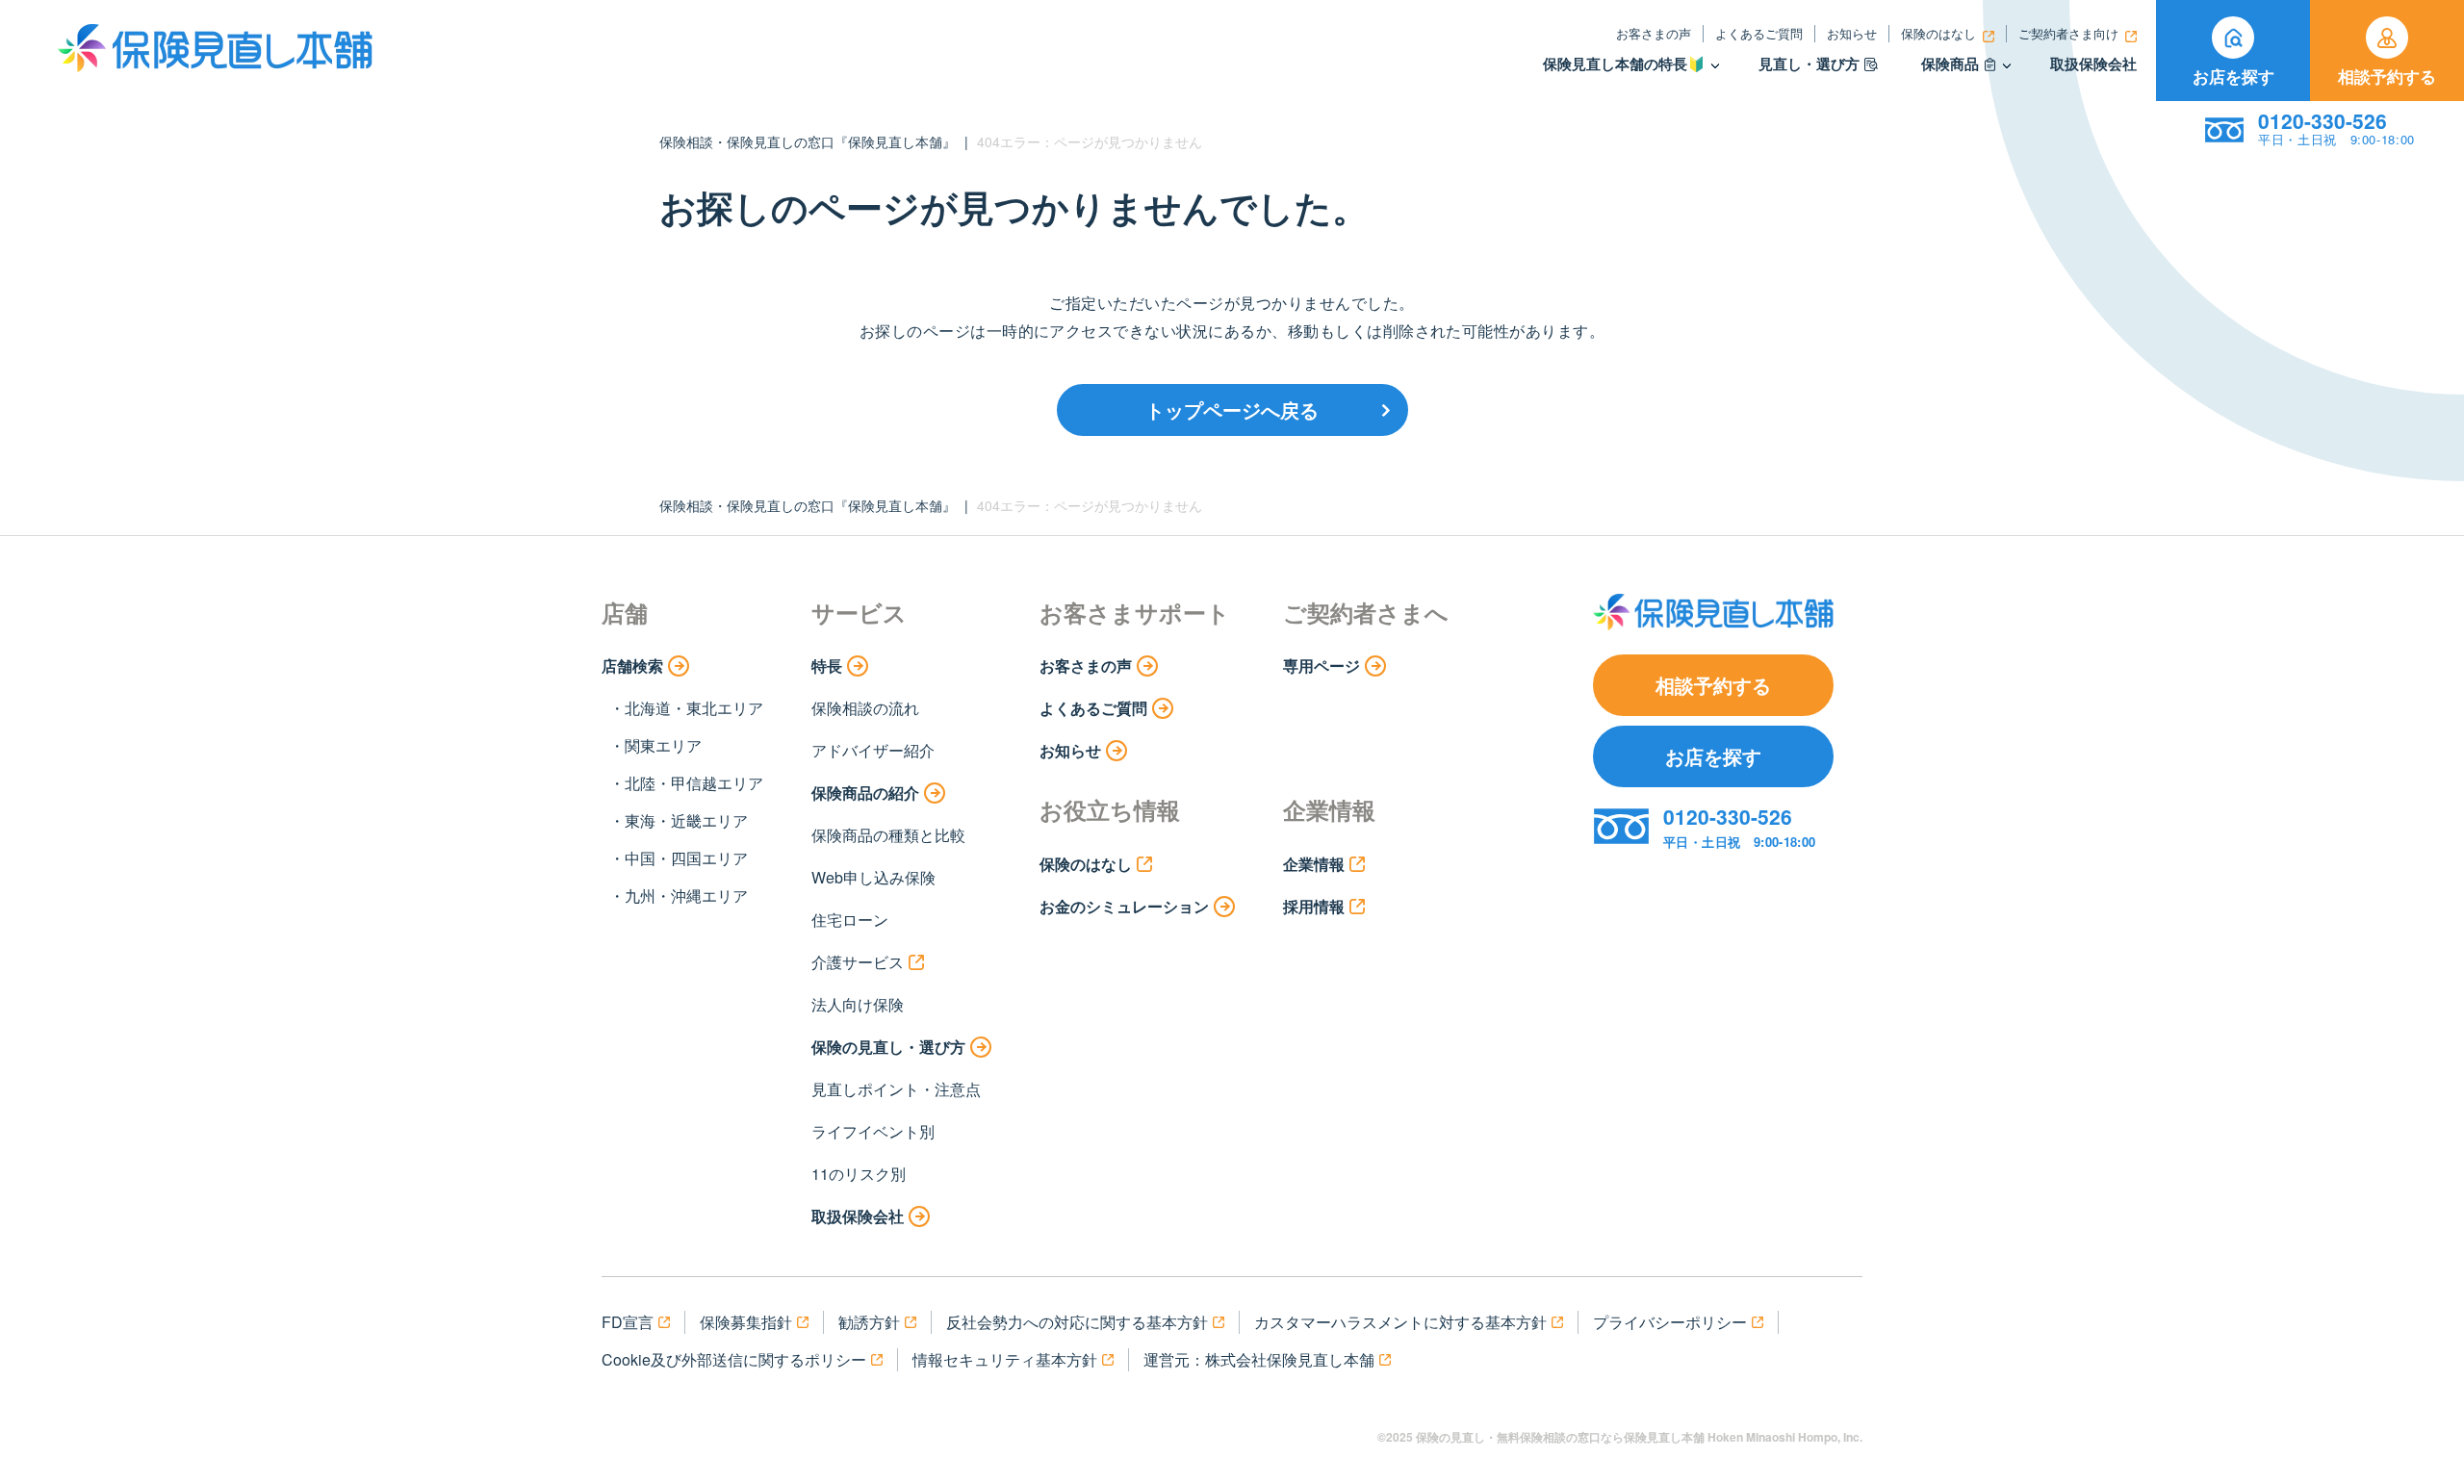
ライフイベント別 (873, 1131)
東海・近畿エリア (686, 820)
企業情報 (1314, 864)
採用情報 (1314, 906)
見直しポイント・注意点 (896, 1089)
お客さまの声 (1654, 33)
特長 (827, 665)
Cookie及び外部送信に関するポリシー (734, 1359)
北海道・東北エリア (694, 708)
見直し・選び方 (1809, 64)
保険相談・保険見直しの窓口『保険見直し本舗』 (808, 141)
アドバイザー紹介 (873, 750)
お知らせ (1852, 33)
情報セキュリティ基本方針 (1005, 1359)
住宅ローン (850, 920)
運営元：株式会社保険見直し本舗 (1259, 1359)
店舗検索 (632, 665)
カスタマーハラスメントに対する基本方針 (1400, 1322)
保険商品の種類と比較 (888, 835)
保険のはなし (1938, 33)
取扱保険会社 (2093, 64)
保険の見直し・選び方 (888, 1047)
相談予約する (2387, 76)
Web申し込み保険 (873, 877)
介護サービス (858, 962)
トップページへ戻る (1232, 409)
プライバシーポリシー (1670, 1322)
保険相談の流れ (865, 708)
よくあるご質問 (1759, 33)
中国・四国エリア (686, 858)
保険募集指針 (746, 1322)
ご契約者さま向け (2068, 33)
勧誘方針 (869, 1322)
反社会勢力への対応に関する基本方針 (1077, 1322)
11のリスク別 (859, 1174)
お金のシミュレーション (1124, 906)
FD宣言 (628, 1322)
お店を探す (2233, 76)
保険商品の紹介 (865, 793)
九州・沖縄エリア (686, 896)
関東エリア (663, 745)
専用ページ (1322, 665)
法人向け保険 (858, 1004)
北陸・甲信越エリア (694, 783)
